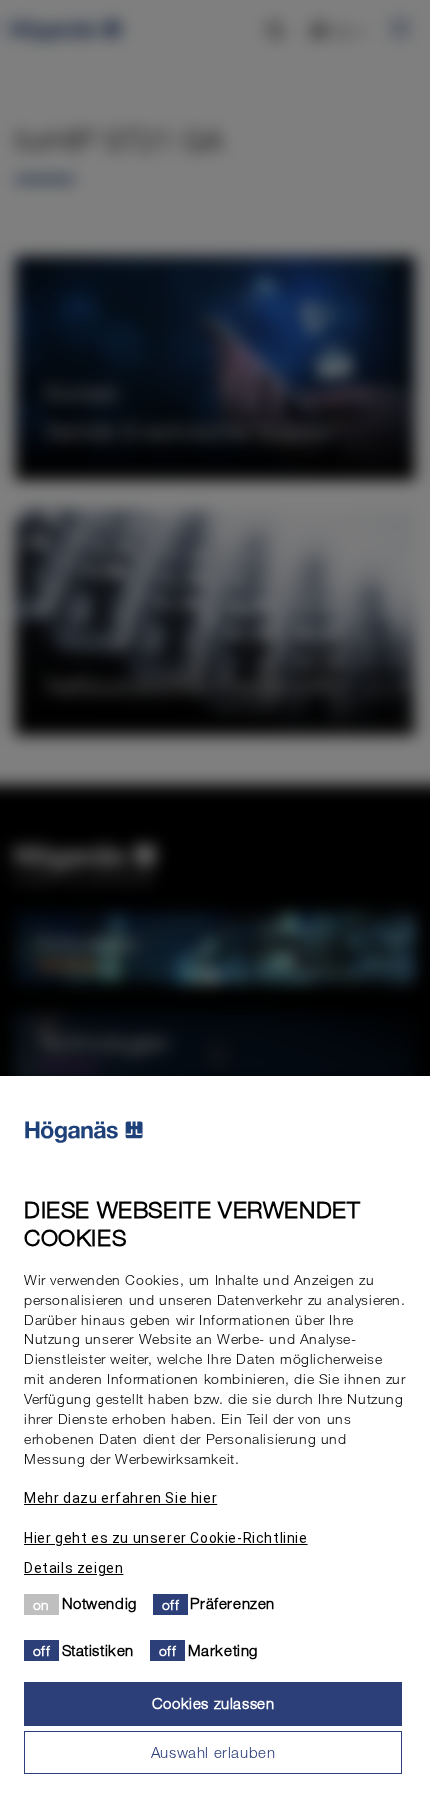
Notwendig (99, 1603)
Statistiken (98, 1650)
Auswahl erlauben (213, 1752)
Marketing (223, 1650)
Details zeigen (73, 1568)
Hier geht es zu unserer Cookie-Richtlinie (166, 1538)
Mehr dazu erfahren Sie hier (120, 1498)
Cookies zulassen (213, 1703)
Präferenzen (232, 1603)
